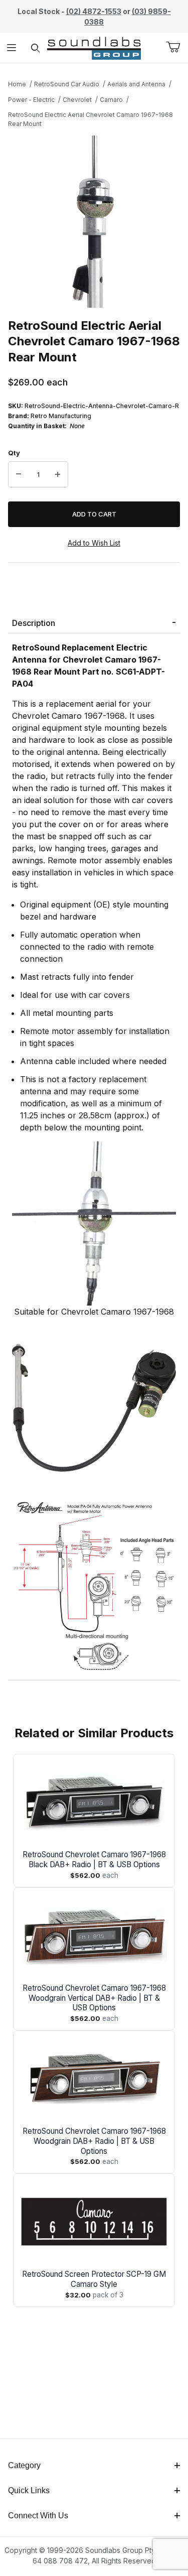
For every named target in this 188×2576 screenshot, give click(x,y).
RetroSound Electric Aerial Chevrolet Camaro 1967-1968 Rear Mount (90, 119)
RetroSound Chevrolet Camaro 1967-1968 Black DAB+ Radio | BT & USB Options (94, 1859)
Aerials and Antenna (136, 84)
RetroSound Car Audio (67, 84)
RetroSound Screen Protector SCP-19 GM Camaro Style (94, 2279)
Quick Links (29, 2490)
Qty (14, 453)
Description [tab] (34, 623)
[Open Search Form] (35, 48)
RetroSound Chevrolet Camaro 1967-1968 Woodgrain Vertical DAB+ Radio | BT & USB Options (94, 1998)
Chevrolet (77, 100)
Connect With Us (38, 2516)
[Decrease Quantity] (19, 474)
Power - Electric (31, 100)
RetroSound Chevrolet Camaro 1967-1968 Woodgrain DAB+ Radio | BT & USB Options (94, 2141)
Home (17, 84)
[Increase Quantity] (58, 474)
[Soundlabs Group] (94, 47)
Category (24, 2465)
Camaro (111, 100)
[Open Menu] (12, 48)
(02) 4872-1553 (94, 11)
